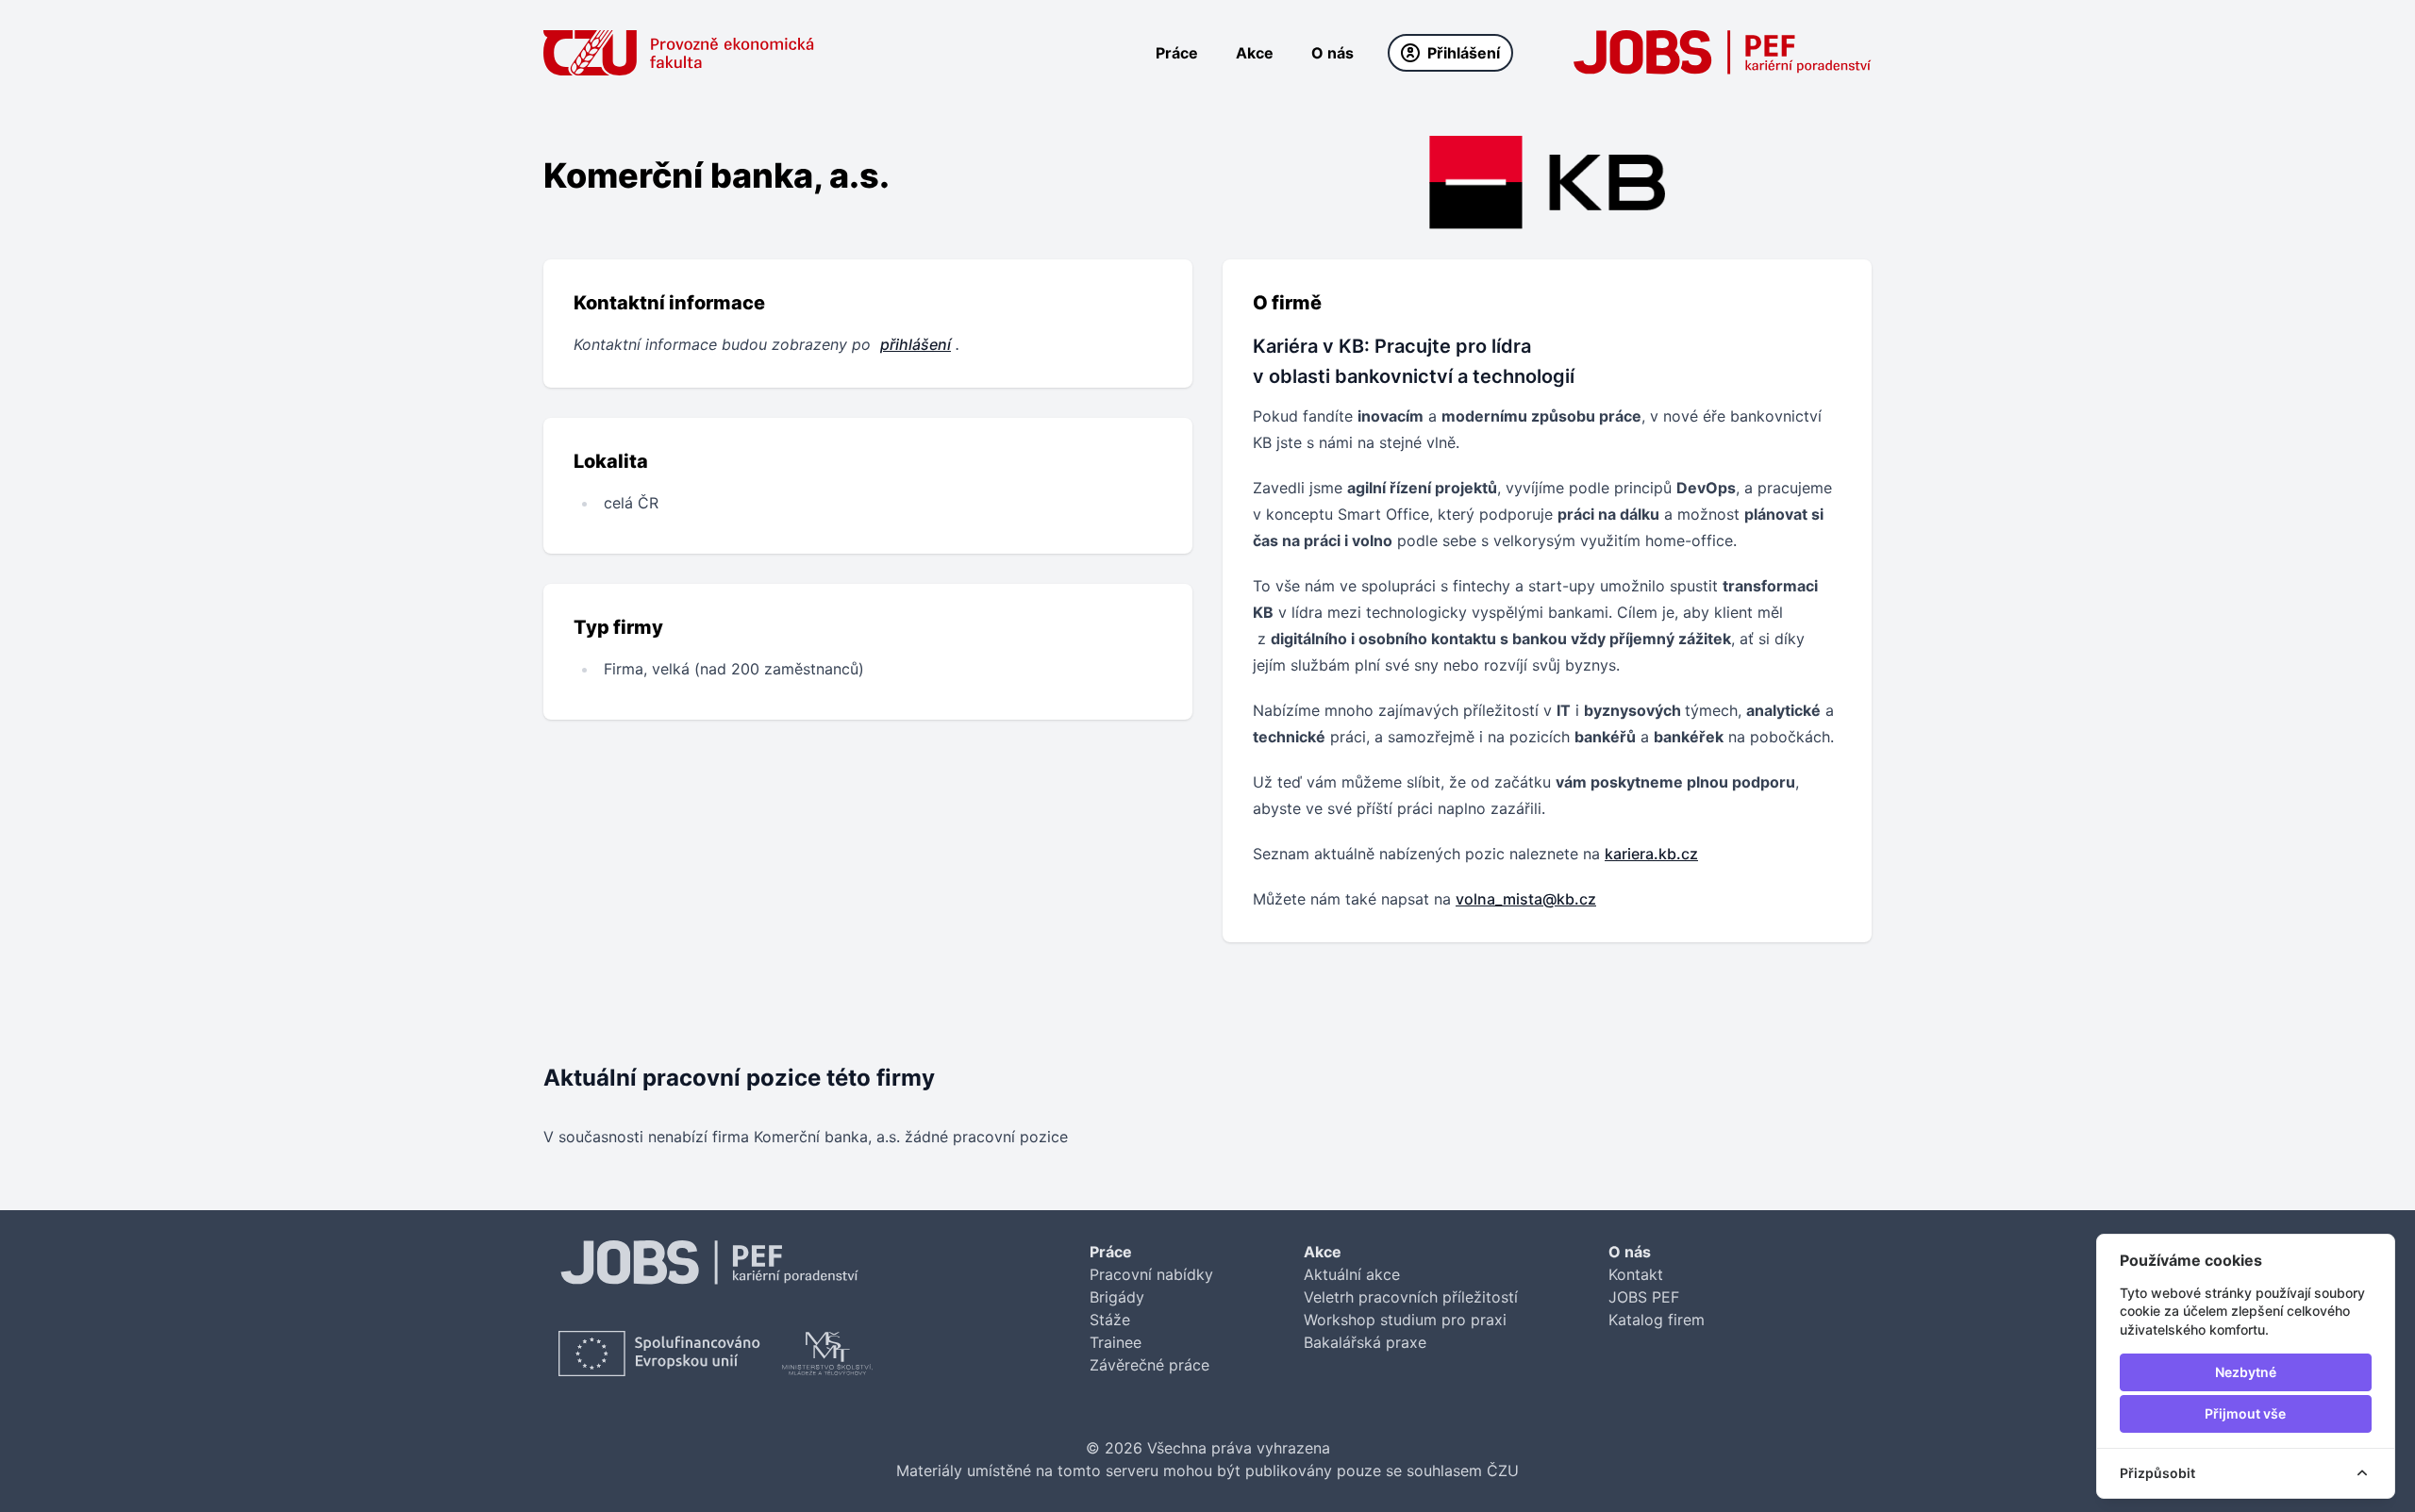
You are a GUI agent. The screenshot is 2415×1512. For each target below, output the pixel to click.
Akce (1255, 53)
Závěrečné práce (1149, 1365)
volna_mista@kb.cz (1526, 899)
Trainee (1116, 1342)
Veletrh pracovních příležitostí (1411, 1297)
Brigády (1117, 1297)
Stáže (1110, 1320)
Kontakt (1636, 1274)
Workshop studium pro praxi (1405, 1320)
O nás (1332, 53)
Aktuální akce (1352, 1274)
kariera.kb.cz (1651, 854)
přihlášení (916, 344)
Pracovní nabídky (1151, 1274)
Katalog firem (1657, 1320)
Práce (1177, 53)
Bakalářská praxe (1365, 1342)
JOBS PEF (1644, 1297)
